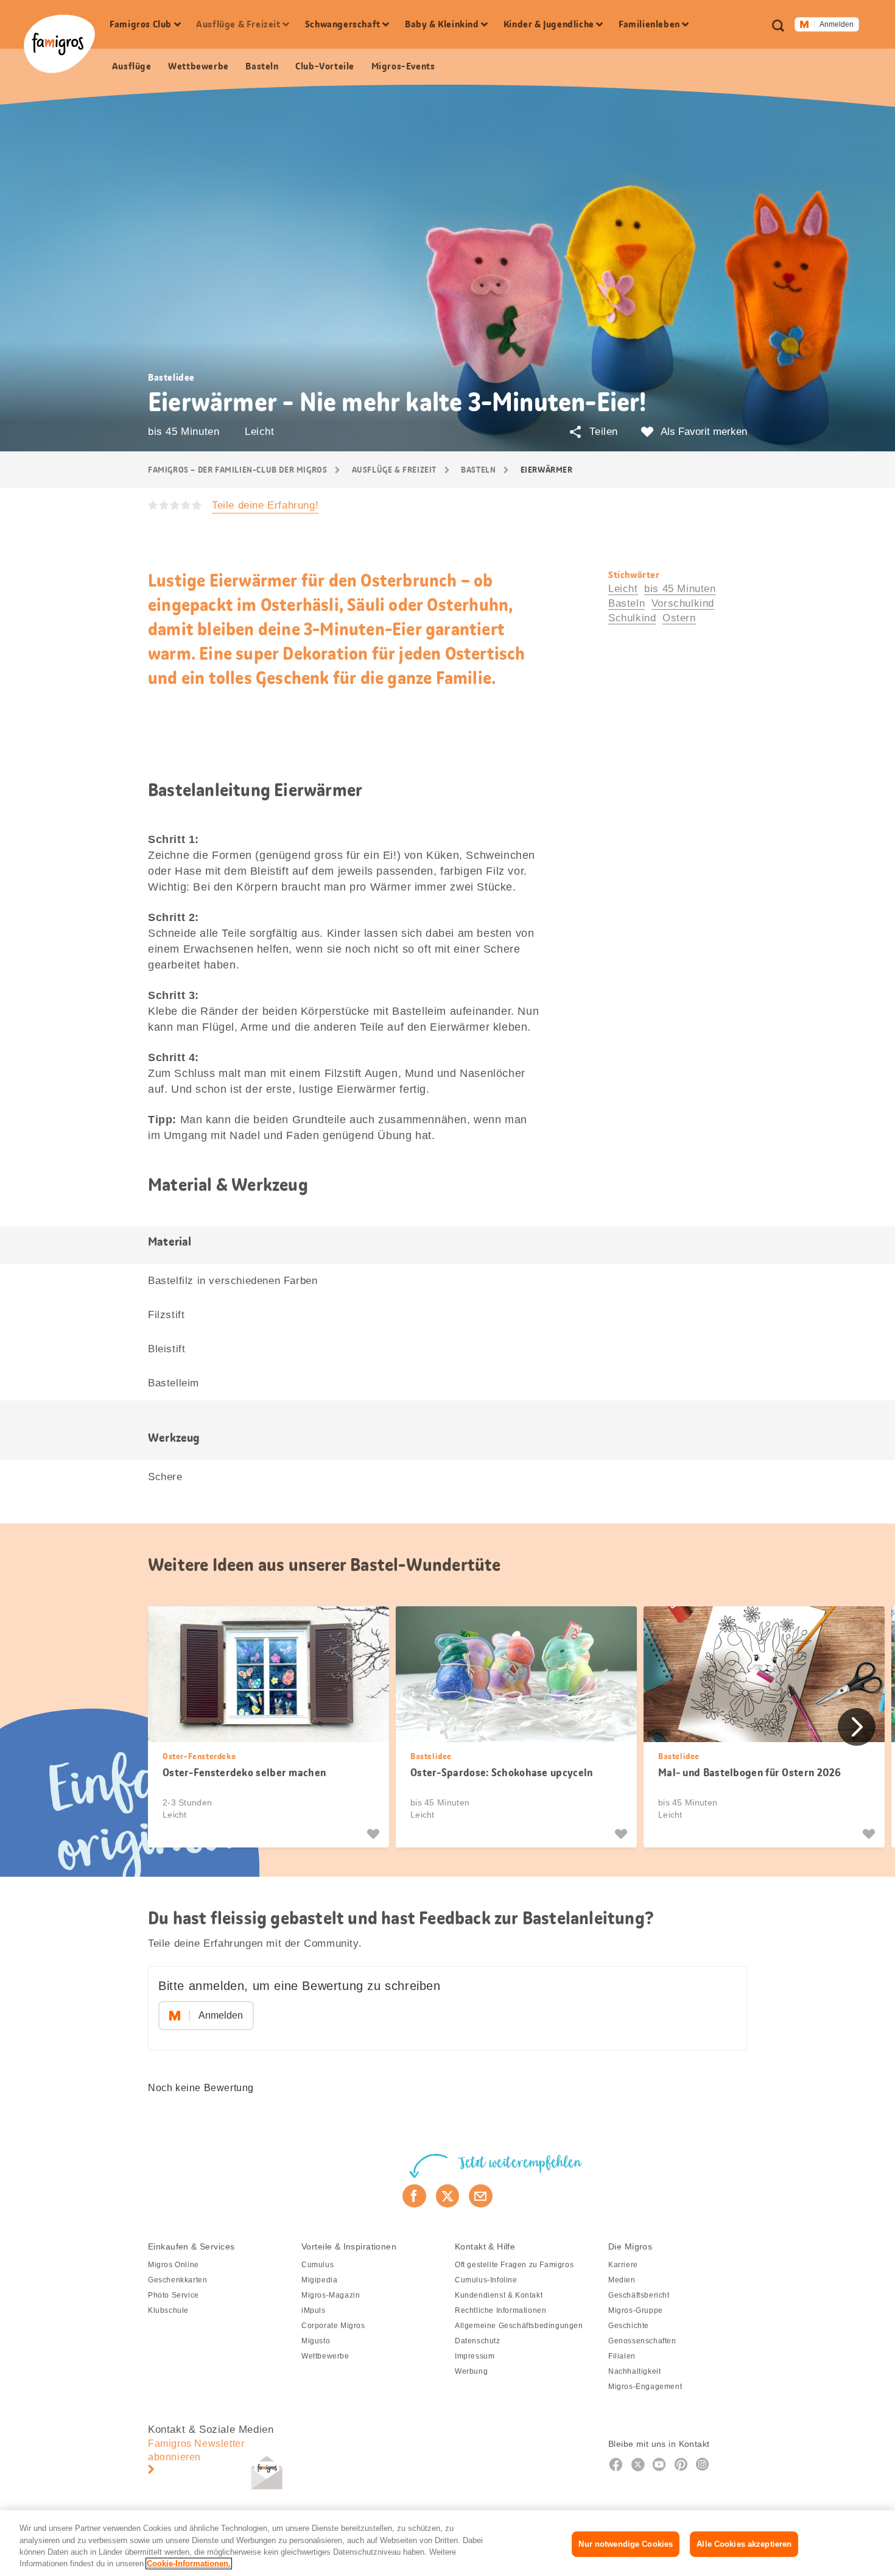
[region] (447, 2543)
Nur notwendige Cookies (626, 2544)
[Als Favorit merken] (375, 1834)
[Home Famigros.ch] (59, 44)
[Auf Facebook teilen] (414, 2196)
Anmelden (837, 24)
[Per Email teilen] (481, 2196)
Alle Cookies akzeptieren (744, 2544)
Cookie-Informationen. (189, 2564)
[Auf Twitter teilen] (448, 2196)
